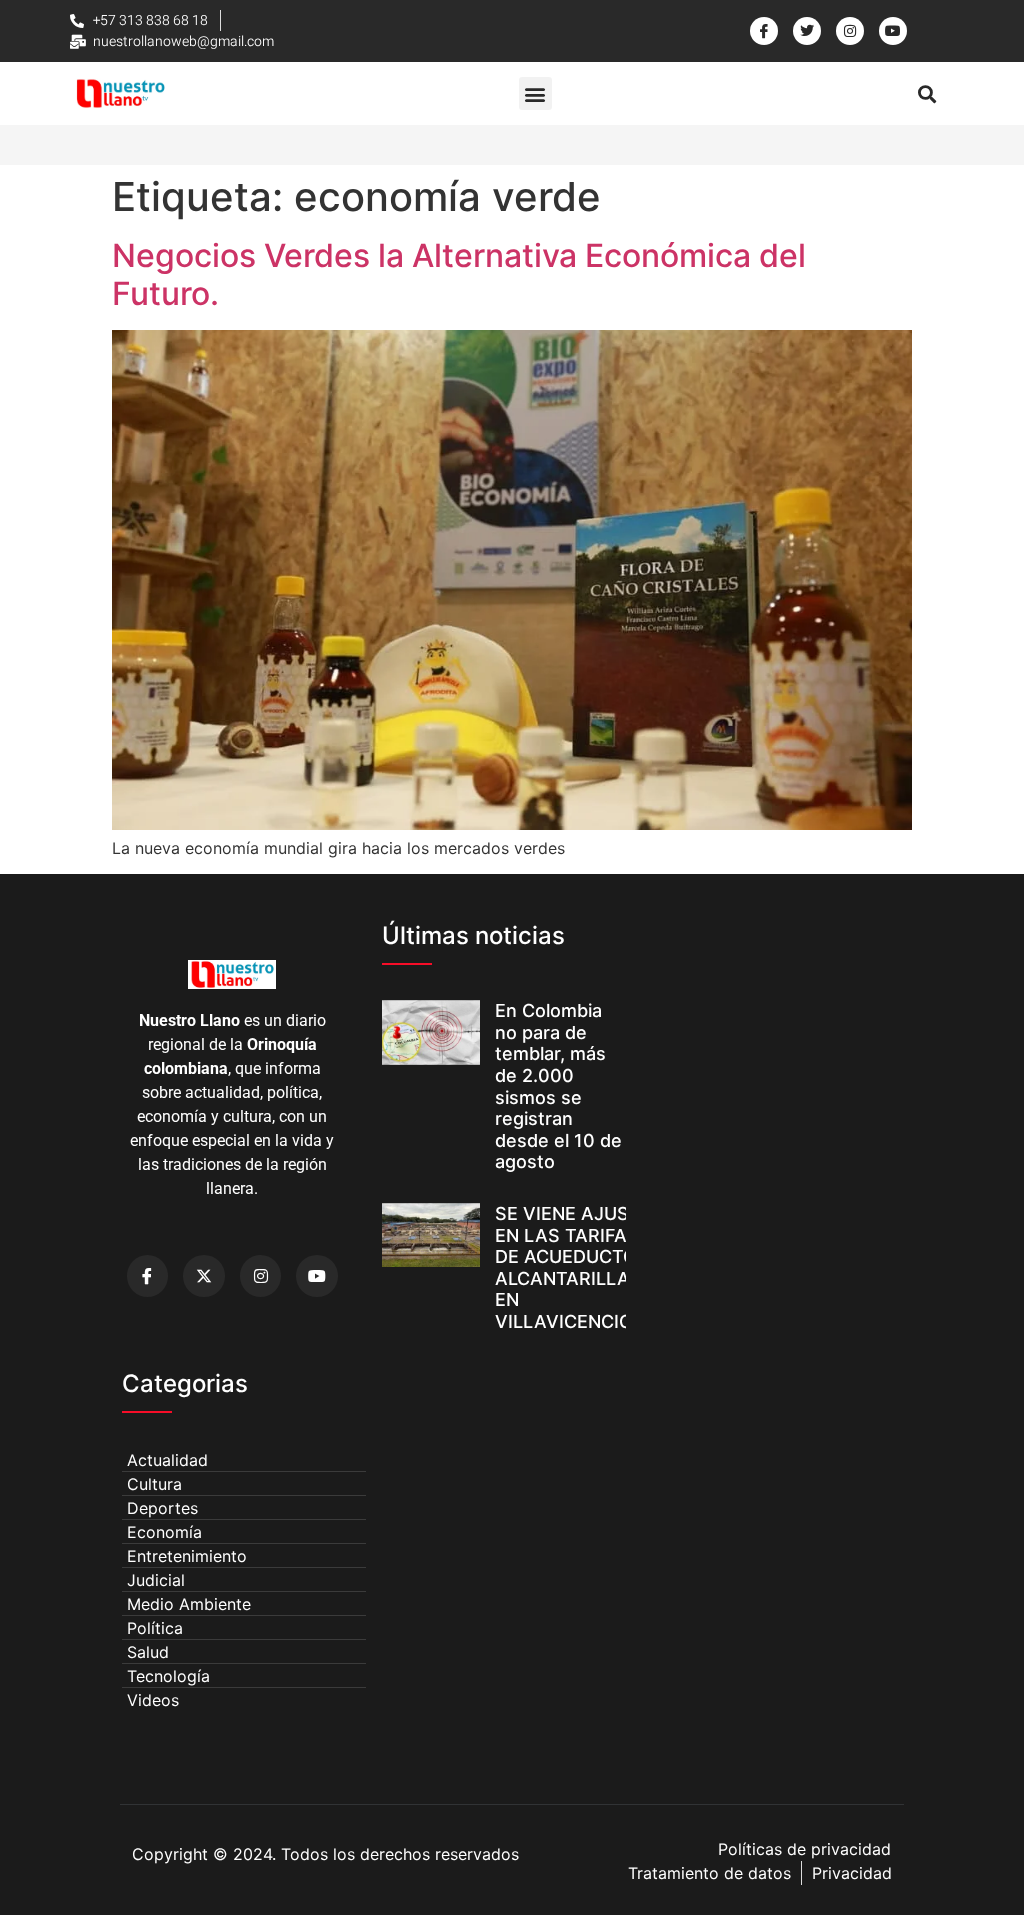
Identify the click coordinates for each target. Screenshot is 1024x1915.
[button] (535, 93)
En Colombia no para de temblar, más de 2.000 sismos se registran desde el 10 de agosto (558, 1086)
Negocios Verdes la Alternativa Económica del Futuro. (459, 274)
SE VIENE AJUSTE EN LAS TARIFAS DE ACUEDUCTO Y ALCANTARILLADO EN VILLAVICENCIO (576, 1267)
